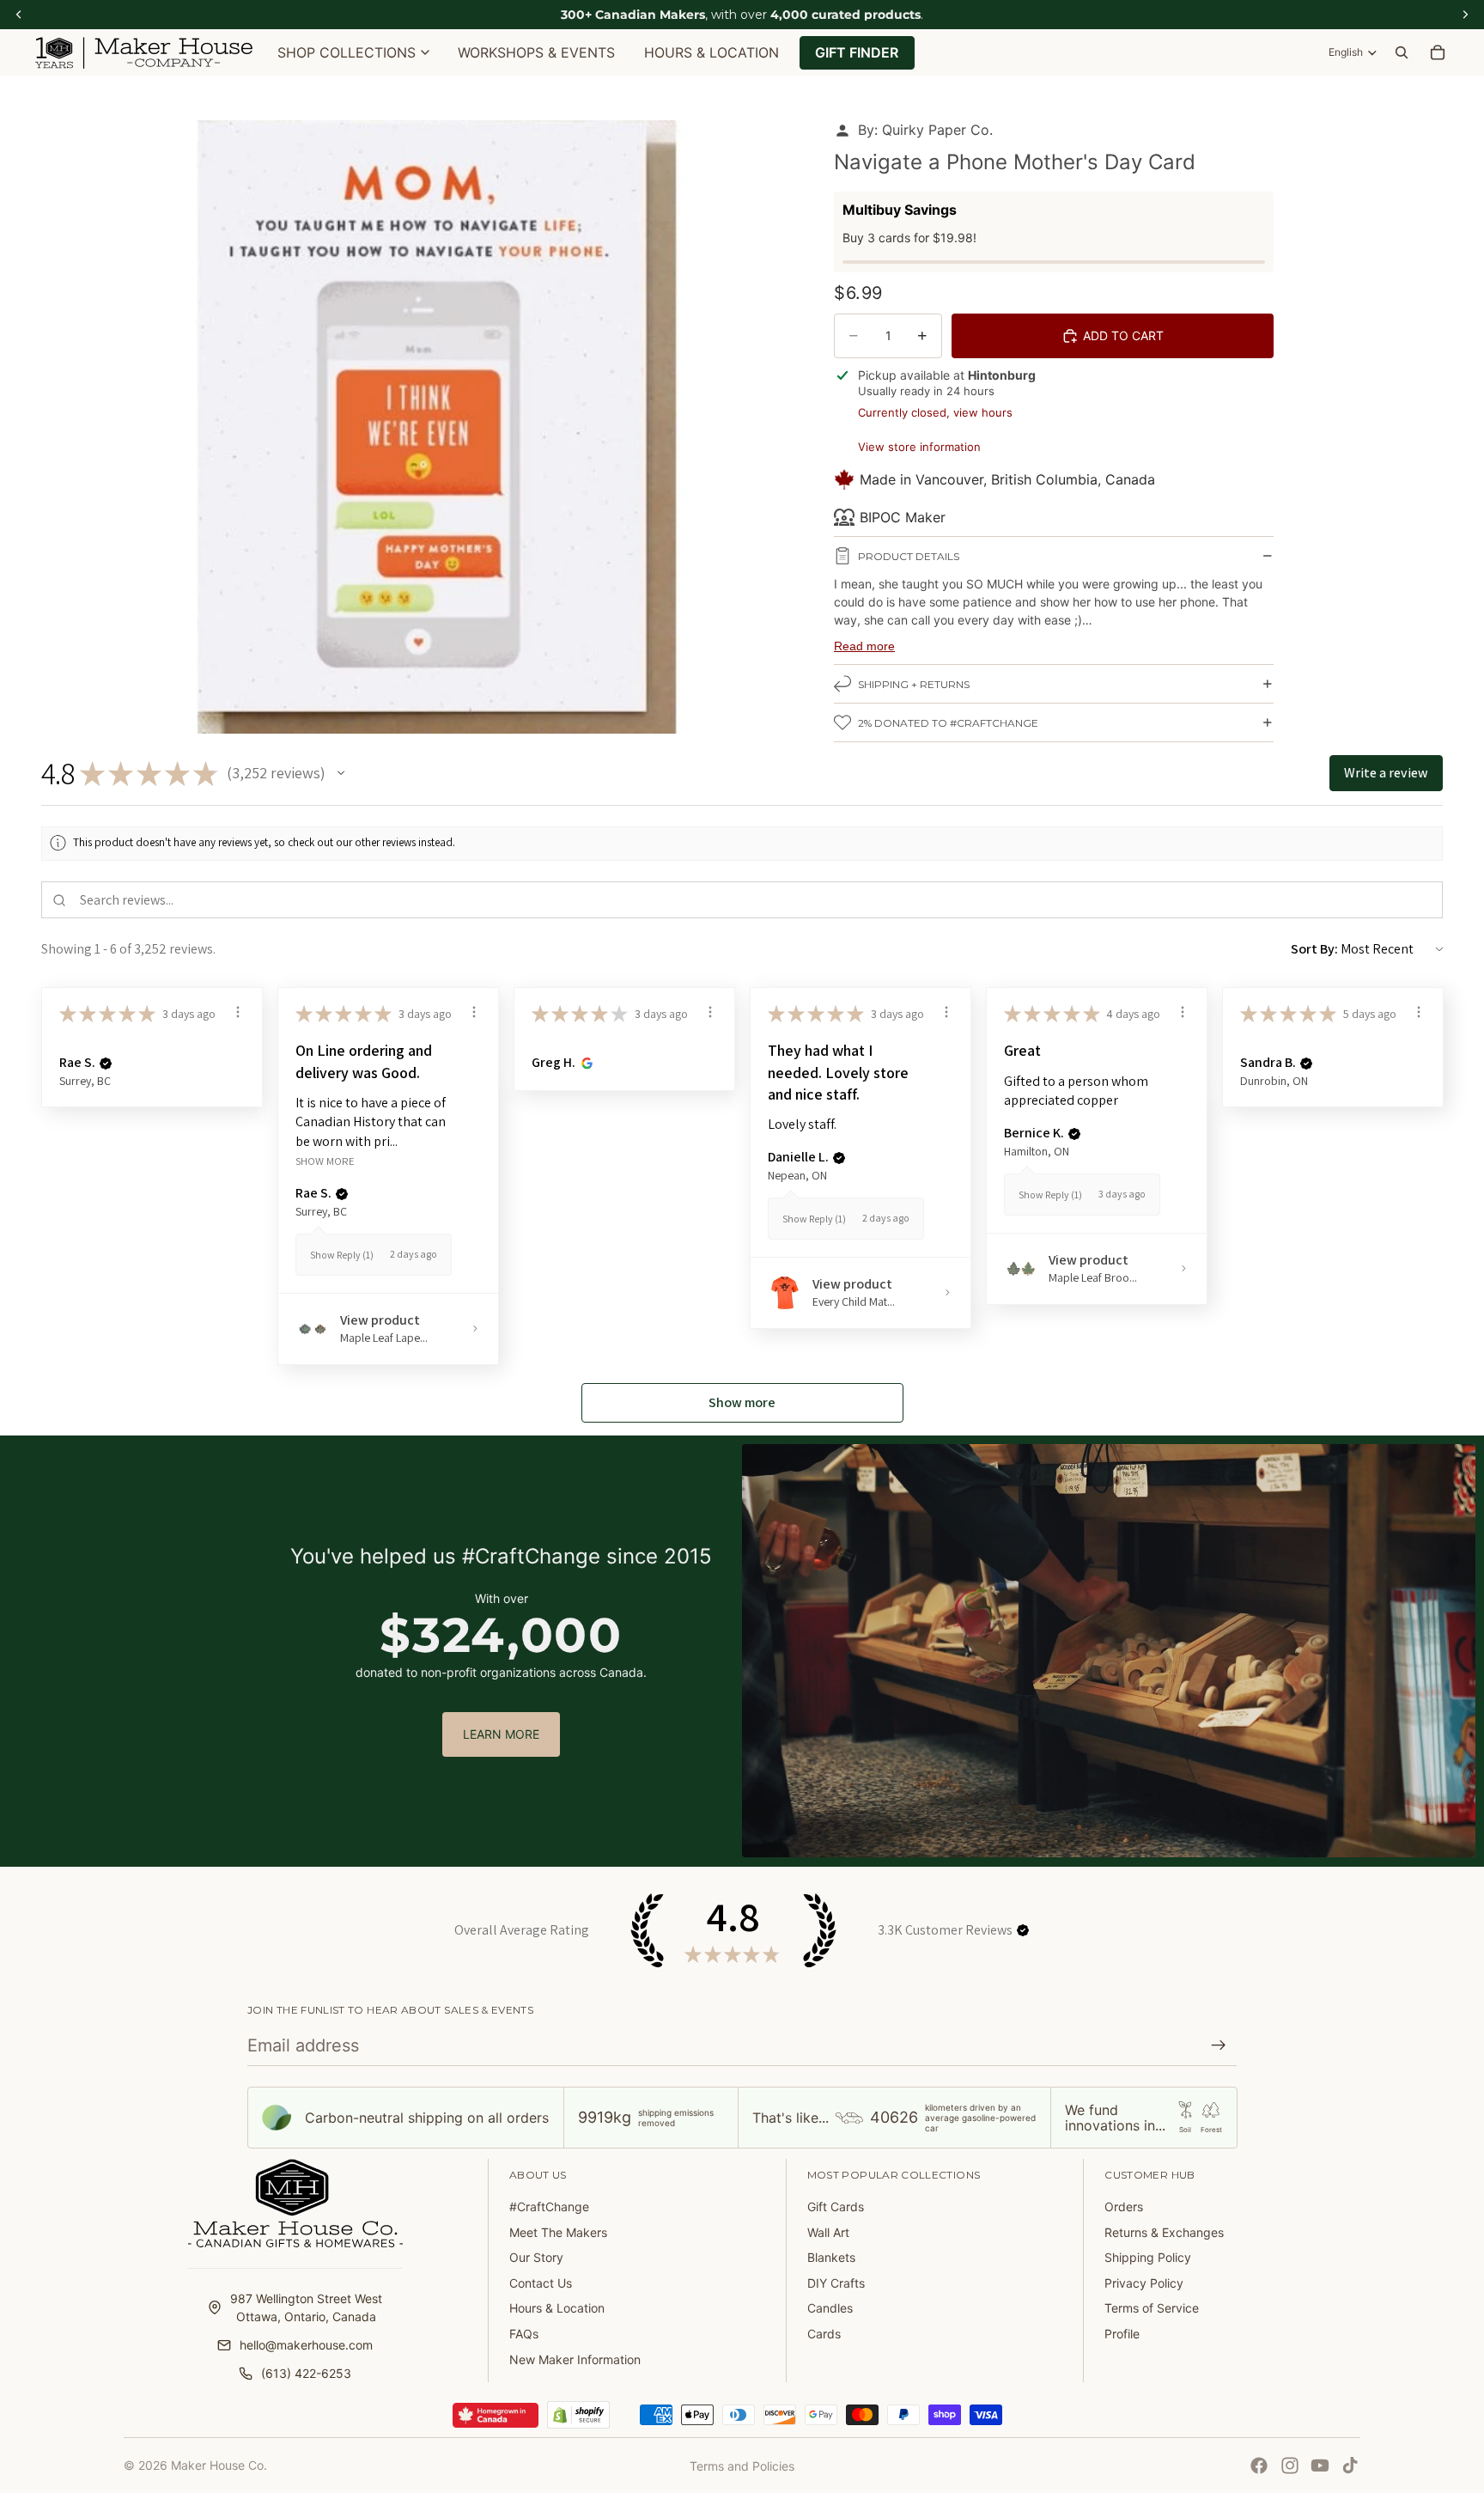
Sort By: (1314, 949)
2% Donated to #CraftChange (948, 723)
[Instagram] (1290, 2466)
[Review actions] (238, 1012)
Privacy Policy (1144, 2283)
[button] (341, 773)
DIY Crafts (836, 2283)
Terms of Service (1152, 2308)
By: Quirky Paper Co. (925, 130)
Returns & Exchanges (1164, 2232)
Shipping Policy (1148, 2257)
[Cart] (1438, 52)
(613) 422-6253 (306, 2373)
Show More (325, 1160)
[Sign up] (1219, 2045)
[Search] (1402, 52)
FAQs (524, 2334)
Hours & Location (557, 2308)
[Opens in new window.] (584, 1063)
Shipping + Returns (914, 684)
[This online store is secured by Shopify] (578, 2415)
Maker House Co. (219, 2465)
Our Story (536, 2257)
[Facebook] (1259, 2466)
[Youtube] (1320, 2466)
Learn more (501, 1734)
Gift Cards (836, 2207)
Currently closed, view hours (935, 412)
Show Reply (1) (342, 1255)
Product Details (909, 556)
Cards (824, 2334)
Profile (1122, 2334)
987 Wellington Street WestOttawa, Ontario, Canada (306, 2307)
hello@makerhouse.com (306, 2345)
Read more (864, 646)
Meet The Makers (558, 2232)
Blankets (831, 2257)
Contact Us (541, 2283)
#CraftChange (549, 2207)
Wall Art (828, 2232)
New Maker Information (575, 2359)
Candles (830, 2308)
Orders (1124, 2207)
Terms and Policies (742, 2466)
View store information (919, 447)
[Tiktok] (1350, 2466)
